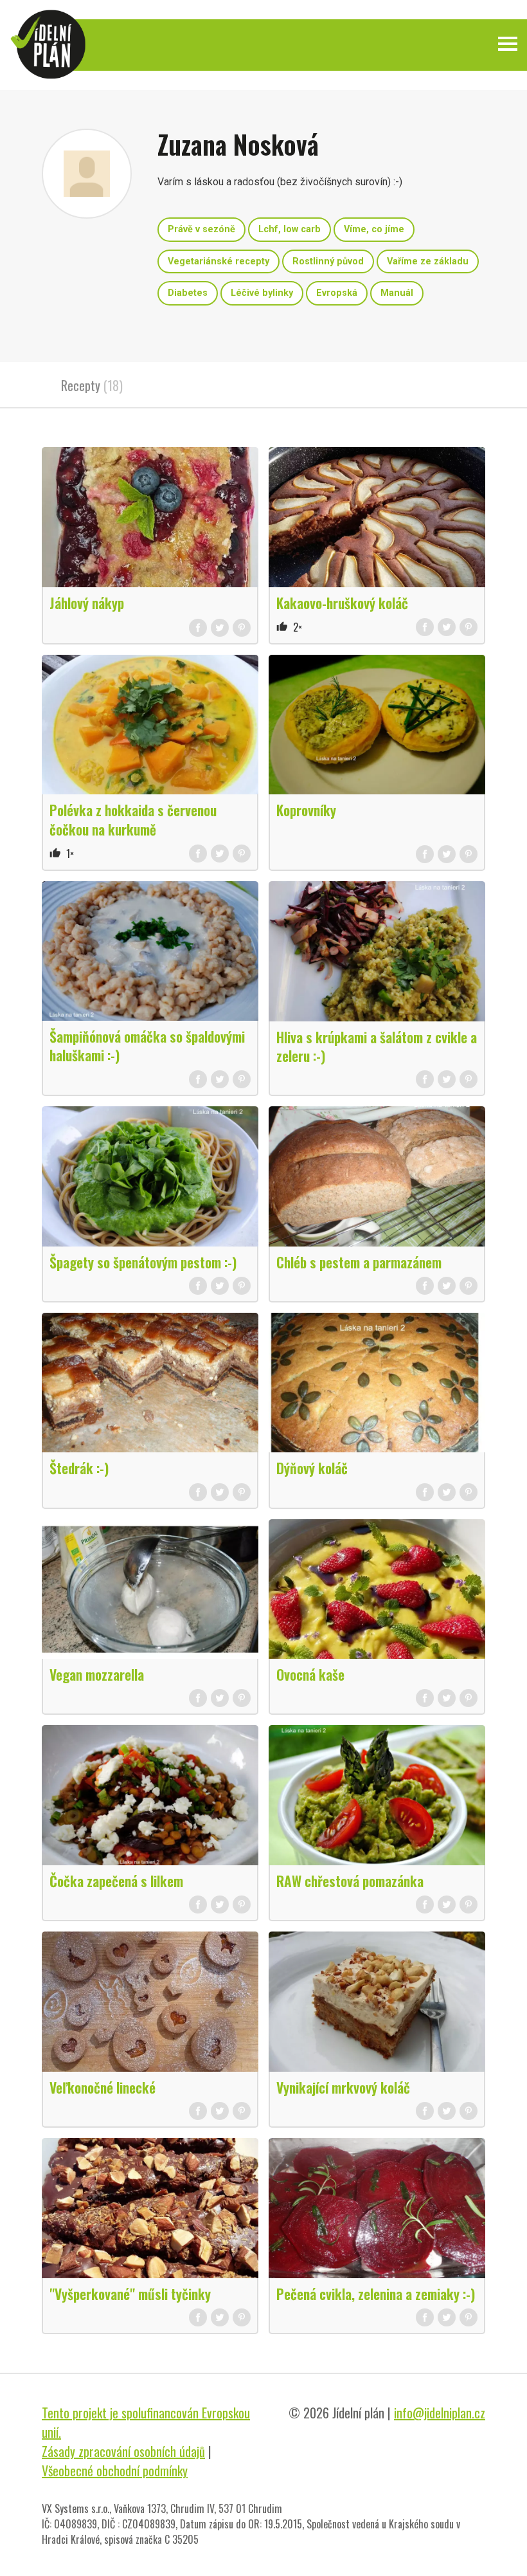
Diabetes (188, 293)
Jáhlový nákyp (87, 603)
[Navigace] (508, 44)
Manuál (397, 293)
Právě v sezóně (201, 229)
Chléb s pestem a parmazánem (359, 1262)
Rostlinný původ (328, 261)
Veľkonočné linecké (103, 2087)
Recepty (92, 385)
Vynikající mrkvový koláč (343, 2087)
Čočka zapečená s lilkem (116, 1881)
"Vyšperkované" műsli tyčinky (130, 2294)
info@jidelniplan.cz (440, 2413)
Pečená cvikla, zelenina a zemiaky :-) (376, 2294)
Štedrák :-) (79, 1468)
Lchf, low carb (290, 229)
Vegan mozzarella (97, 1674)
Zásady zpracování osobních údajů (123, 2451)
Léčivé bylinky (262, 293)
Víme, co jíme (374, 229)
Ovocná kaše (310, 1674)
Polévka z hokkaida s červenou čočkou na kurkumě (133, 819)
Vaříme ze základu (428, 261)
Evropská (337, 293)
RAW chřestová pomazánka (350, 1881)
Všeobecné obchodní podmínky (115, 2471)
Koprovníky (306, 810)
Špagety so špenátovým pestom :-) (143, 1262)
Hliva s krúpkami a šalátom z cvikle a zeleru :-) (377, 1046)
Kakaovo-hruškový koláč (342, 603)
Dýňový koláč (312, 1468)
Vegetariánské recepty (219, 261)
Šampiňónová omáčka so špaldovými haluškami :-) (147, 1046)
